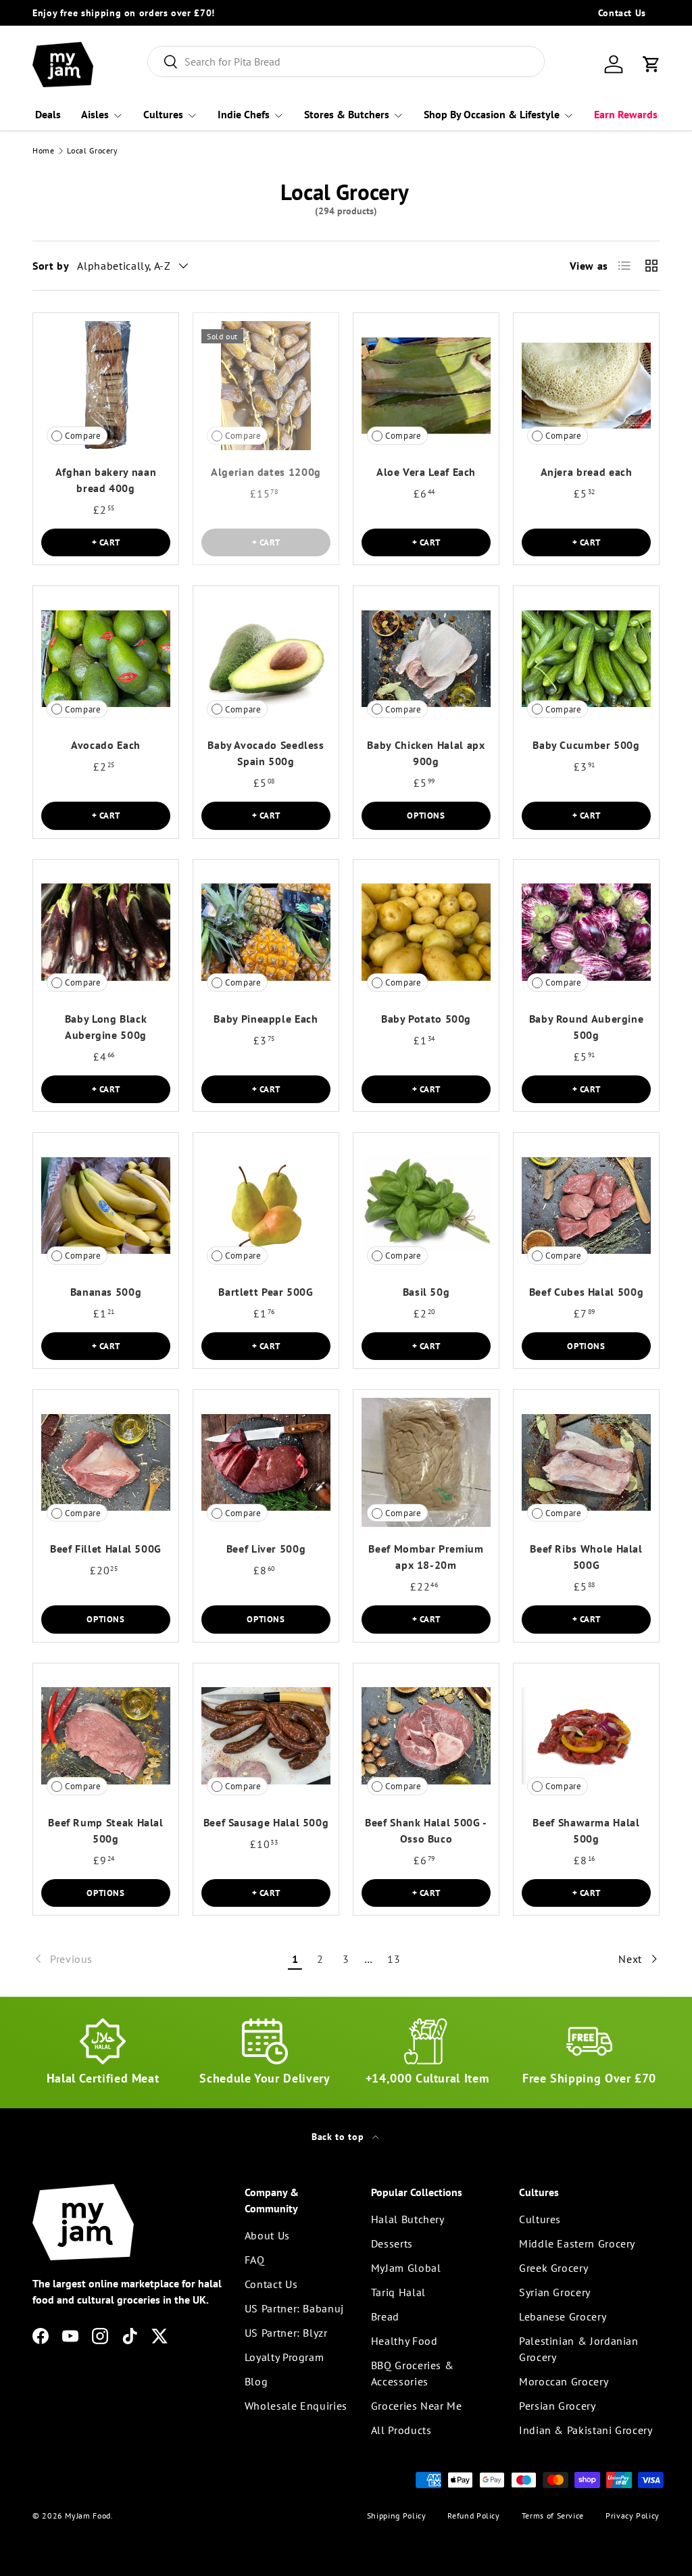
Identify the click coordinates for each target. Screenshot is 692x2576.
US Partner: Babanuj (294, 2308)
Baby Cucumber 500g (586, 745)
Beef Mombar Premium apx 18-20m (426, 1557)
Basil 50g (426, 1292)
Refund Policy (473, 2516)
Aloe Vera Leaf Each (426, 472)
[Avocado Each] (106, 659)
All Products (401, 2430)
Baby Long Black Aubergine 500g (106, 1027)
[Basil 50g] (426, 1206)
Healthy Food (404, 2341)
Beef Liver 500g (266, 1549)
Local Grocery (92, 151)
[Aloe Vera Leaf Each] (426, 386)
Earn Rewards (626, 114)
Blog (256, 2381)
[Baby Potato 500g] (426, 932)
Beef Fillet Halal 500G (106, 1549)
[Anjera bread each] (586, 386)
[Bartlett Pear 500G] (266, 1206)
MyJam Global (406, 2268)
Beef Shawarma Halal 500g (586, 1830)
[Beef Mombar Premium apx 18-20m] (426, 1462)
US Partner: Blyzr (286, 2333)
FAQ (255, 2260)
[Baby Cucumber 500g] (586, 659)
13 (394, 1959)
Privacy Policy (633, 2516)
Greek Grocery (553, 2268)
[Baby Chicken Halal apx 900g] (426, 659)
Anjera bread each (587, 472)
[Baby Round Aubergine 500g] (586, 932)
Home (44, 151)
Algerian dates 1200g (266, 472)
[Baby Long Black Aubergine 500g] (106, 932)
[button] (651, 64)
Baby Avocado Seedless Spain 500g (266, 753)
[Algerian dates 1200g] (266, 386)
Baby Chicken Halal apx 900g (426, 753)
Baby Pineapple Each (266, 1019)
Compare (83, 436)
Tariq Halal (398, 2292)
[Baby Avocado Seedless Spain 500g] (266, 659)
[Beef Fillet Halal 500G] (106, 1462)
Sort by (51, 266)
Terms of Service (553, 2516)
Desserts (392, 2243)
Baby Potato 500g (426, 1019)
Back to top (339, 2137)
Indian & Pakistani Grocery (586, 2430)
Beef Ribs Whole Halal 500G (586, 1557)
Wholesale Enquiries (296, 2406)
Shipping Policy (397, 2516)
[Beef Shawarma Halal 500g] (586, 1736)
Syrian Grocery (555, 2292)
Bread (385, 2316)
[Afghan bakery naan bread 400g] (106, 386)
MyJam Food (88, 2516)
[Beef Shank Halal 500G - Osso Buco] (426, 1736)
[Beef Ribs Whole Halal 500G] (586, 1462)
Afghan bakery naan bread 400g (106, 480)
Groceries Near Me (417, 2406)
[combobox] (346, 62)
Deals (48, 114)
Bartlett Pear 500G (266, 1292)
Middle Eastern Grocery (577, 2243)
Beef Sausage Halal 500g (266, 1822)
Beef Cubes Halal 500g (586, 1292)
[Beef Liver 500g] (266, 1462)
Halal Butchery (408, 2219)
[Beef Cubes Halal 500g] (586, 1206)
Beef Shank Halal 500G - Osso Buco (426, 1830)
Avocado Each (106, 745)
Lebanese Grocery (563, 2316)
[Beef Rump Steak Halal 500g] (106, 1736)
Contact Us (622, 13)
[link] (157, 1959)
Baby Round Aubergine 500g (587, 1027)
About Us (267, 2235)
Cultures (540, 2219)
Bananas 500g (106, 1292)
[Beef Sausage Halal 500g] (266, 1736)
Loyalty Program (285, 2357)
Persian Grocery (558, 2406)
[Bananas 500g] (106, 1206)
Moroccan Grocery (564, 2381)
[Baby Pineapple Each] (266, 932)
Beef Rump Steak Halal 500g (105, 1830)
